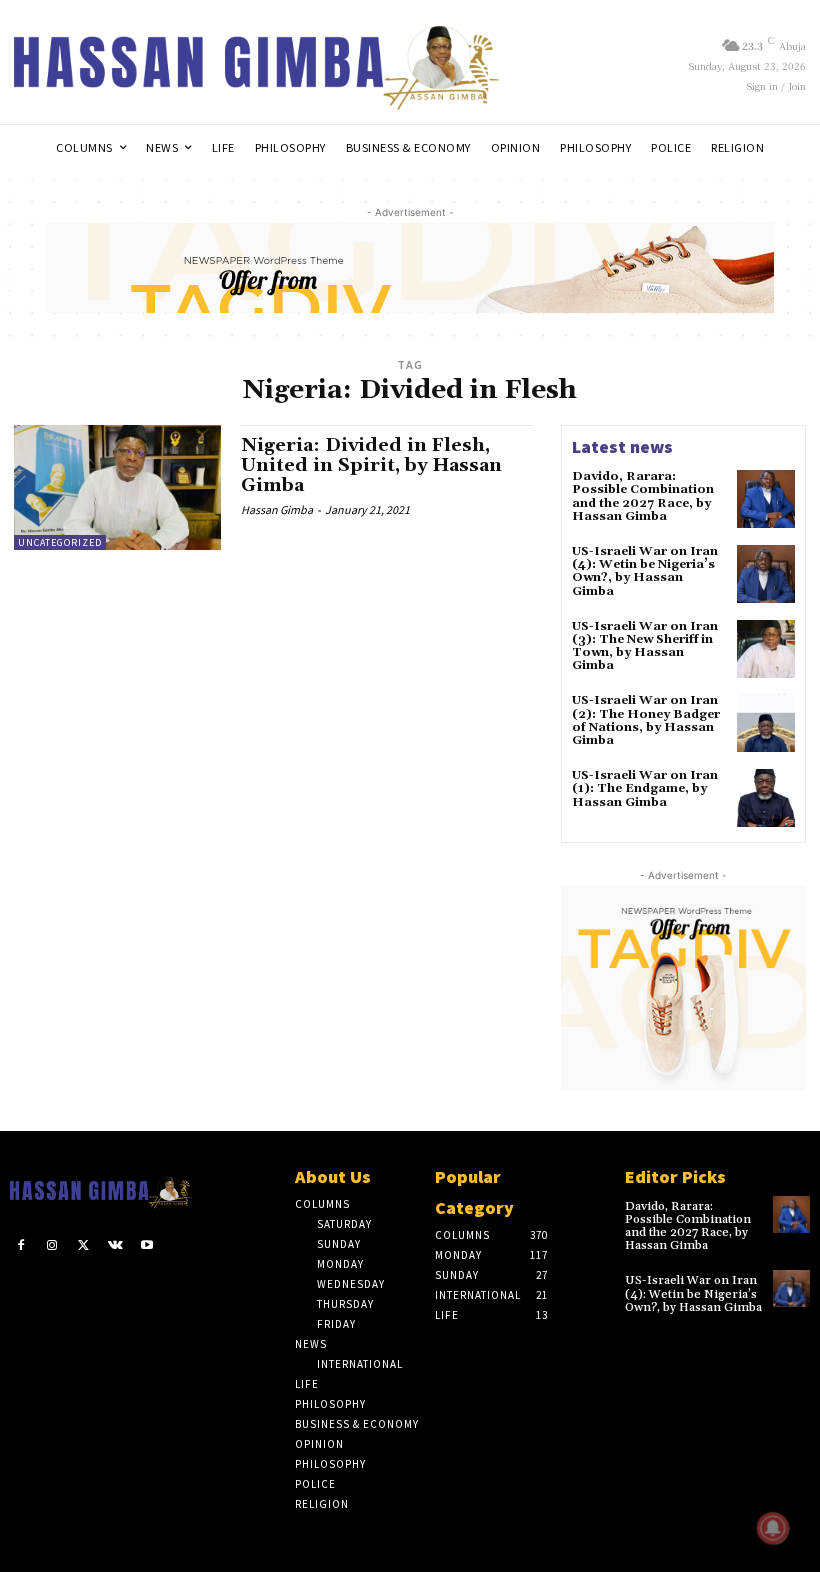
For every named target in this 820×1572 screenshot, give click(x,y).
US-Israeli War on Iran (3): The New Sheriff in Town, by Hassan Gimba (645, 646)
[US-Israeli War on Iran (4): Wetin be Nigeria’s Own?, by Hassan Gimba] (766, 574)
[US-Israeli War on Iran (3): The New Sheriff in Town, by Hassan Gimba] (766, 649)
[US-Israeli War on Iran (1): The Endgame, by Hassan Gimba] (766, 798)
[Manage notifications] (773, 1528)
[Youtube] (147, 1246)
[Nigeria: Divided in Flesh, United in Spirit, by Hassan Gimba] (117, 487)
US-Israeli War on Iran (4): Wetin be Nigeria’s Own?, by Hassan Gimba (645, 571)
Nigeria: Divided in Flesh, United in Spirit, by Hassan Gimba (371, 465)
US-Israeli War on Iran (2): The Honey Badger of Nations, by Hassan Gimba (646, 720)
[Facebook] (21, 1246)
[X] (84, 1246)
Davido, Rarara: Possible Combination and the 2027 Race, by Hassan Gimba (643, 496)
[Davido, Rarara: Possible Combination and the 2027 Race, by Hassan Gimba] (766, 499)
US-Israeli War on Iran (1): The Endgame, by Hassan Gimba (645, 788)
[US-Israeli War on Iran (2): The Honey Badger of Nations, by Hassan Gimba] (766, 723)
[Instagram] (53, 1246)
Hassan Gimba (277, 509)
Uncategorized (60, 542)
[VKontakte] (116, 1246)
